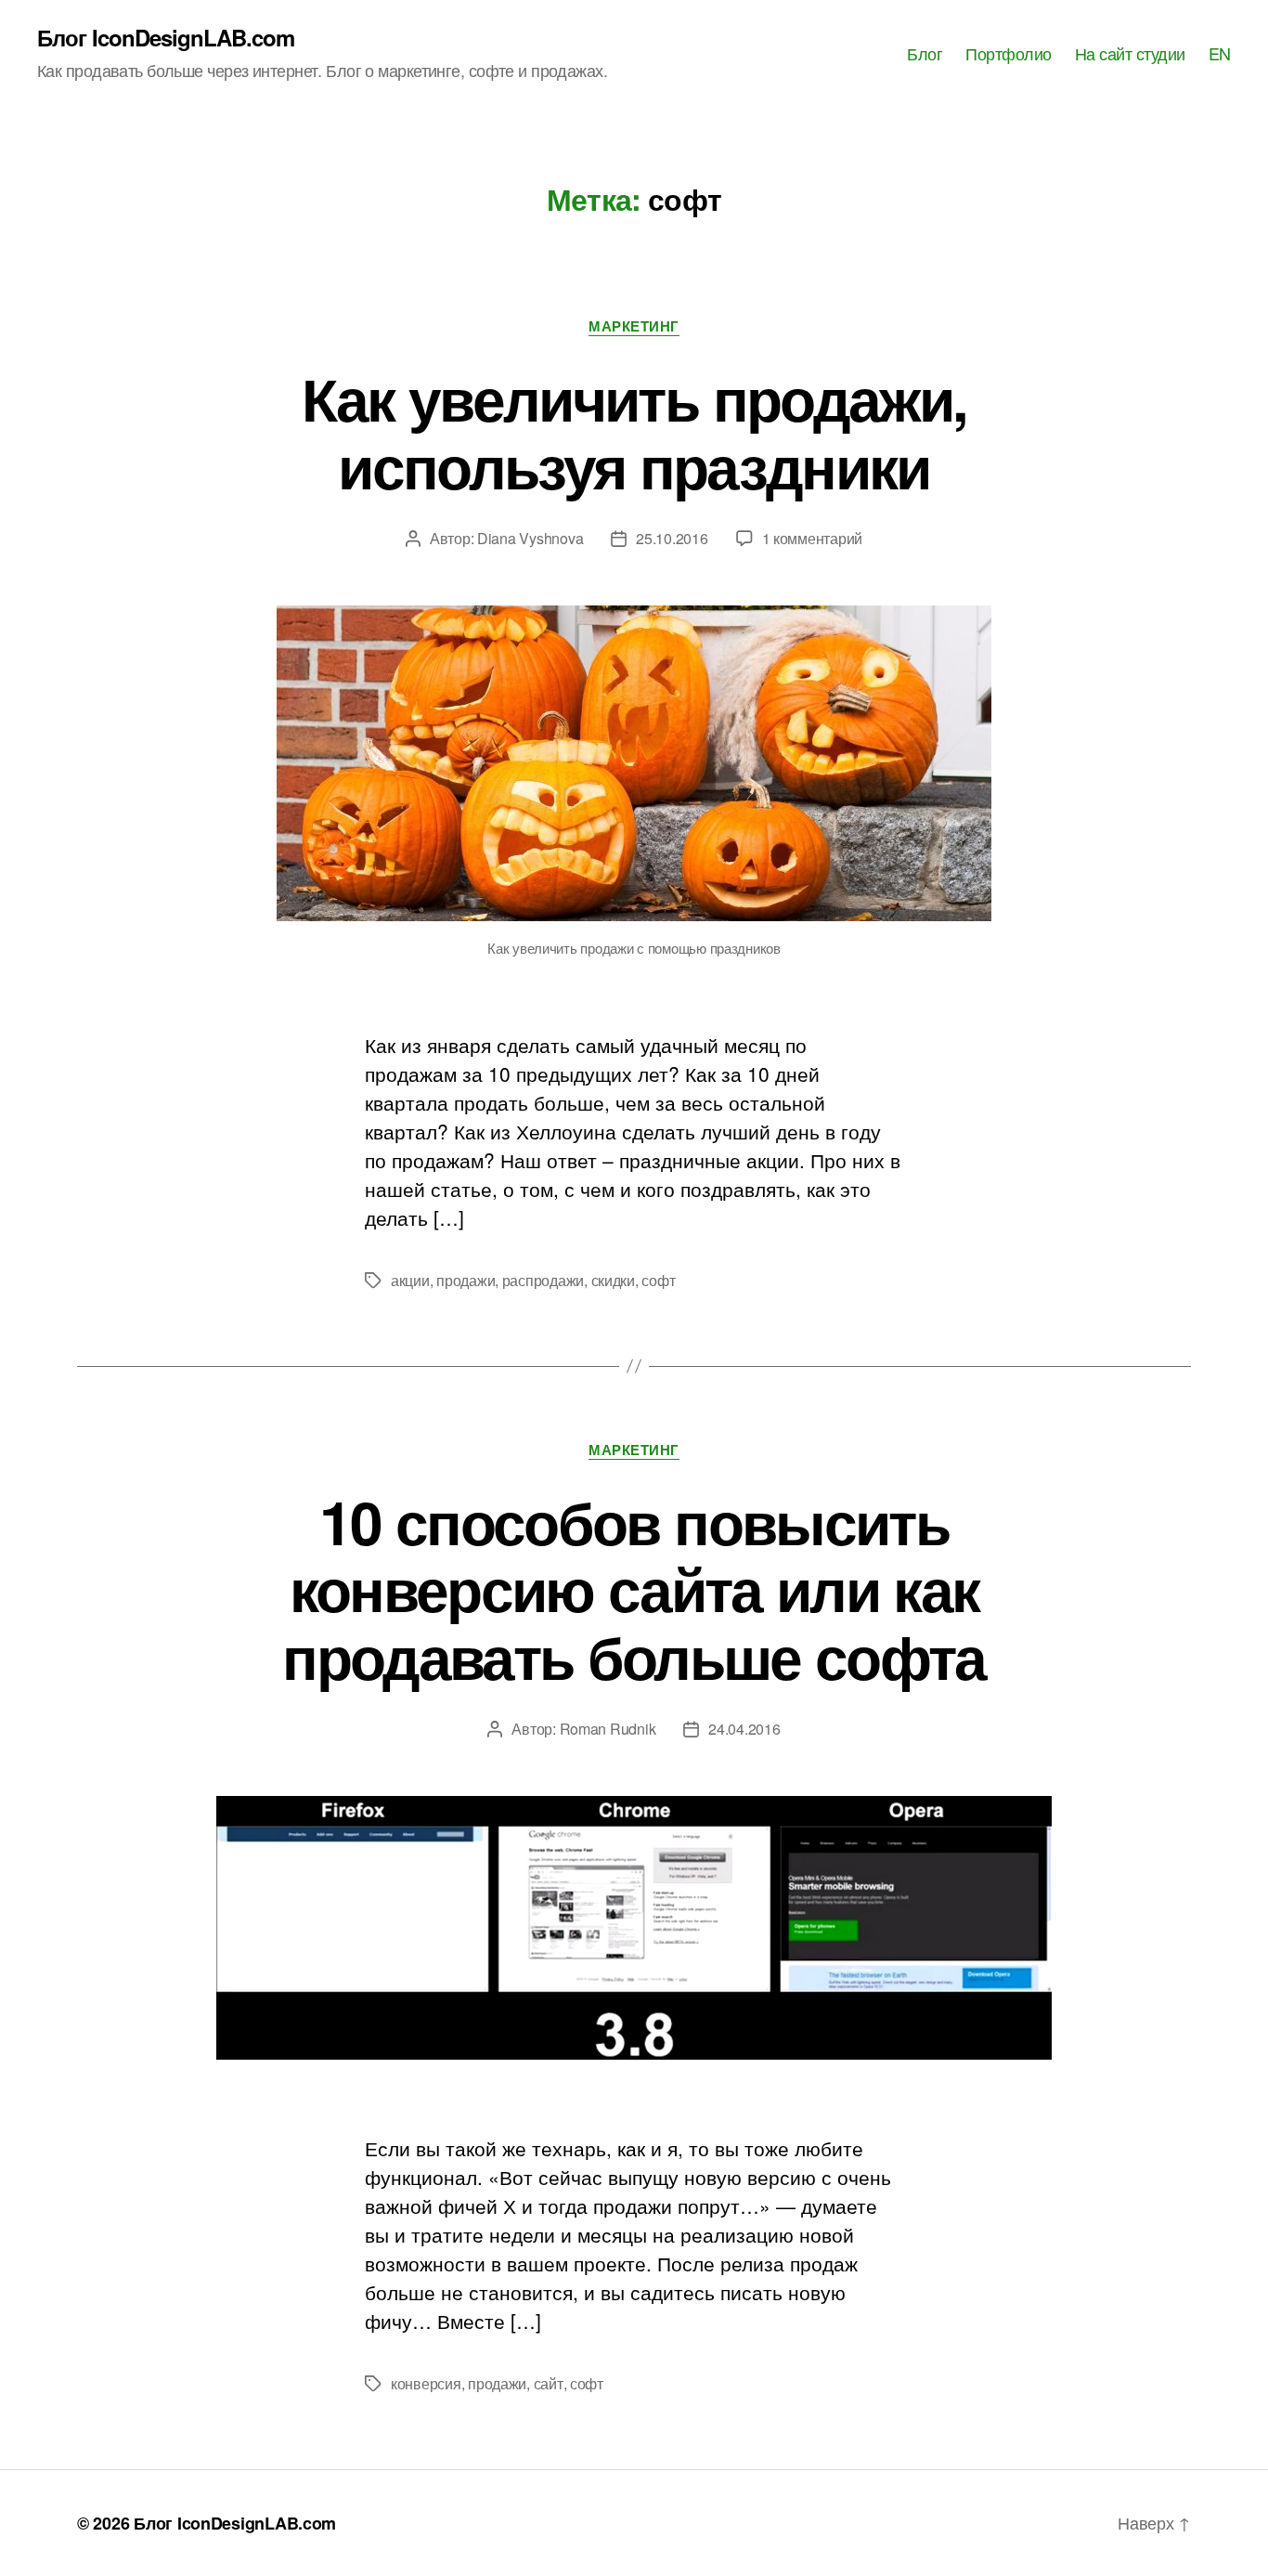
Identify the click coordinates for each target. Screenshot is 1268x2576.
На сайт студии (1130, 54)
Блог (925, 54)
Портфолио (1009, 54)
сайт (549, 2383)
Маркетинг (634, 327)
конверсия (426, 2383)
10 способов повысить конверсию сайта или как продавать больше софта (634, 1589)
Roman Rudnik (608, 1729)
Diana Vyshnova (530, 538)
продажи (466, 1280)
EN (1220, 54)
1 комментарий (813, 538)
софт (658, 1280)
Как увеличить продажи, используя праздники (634, 431)
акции (410, 1280)
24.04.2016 (744, 1729)
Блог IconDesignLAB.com (166, 37)
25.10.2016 (672, 538)
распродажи (543, 1280)
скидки (613, 1280)
